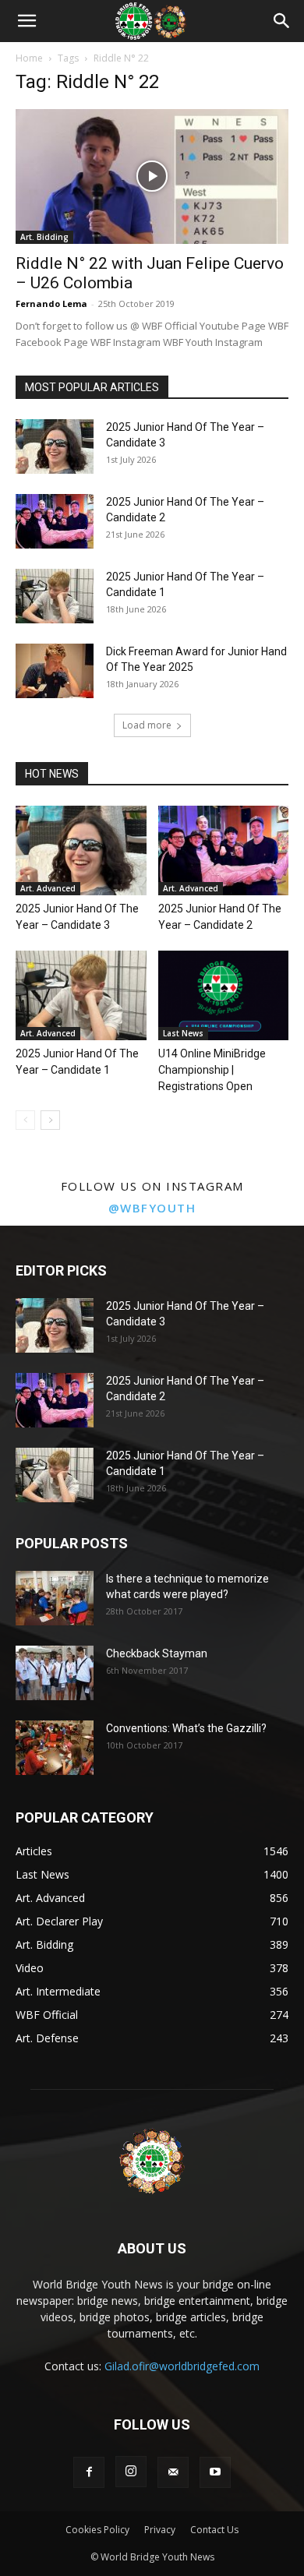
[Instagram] (131, 2472)
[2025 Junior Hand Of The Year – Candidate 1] (55, 596)
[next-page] (50, 1120)
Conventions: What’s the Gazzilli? (186, 1728)
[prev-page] (25, 1120)
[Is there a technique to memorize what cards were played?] (55, 1598)
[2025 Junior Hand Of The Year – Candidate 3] (55, 446)
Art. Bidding (44, 237)
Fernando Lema (51, 303)
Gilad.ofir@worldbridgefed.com (182, 2366)
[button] (27, 21)
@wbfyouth (152, 1208)
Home (29, 58)
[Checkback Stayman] (55, 1673)
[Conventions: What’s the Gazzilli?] (55, 1748)
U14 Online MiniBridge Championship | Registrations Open (212, 1070)
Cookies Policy (97, 2530)
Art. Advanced (48, 888)
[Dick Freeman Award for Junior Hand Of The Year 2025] (55, 671)
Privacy (160, 2530)
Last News (183, 1033)
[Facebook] (89, 2472)
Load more (147, 725)
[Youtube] (215, 2472)
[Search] (282, 21)
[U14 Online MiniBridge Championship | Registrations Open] (224, 995)
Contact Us (214, 2530)
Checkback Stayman (157, 1653)
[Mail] (173, 2472)
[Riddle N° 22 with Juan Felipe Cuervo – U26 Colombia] (152, 176)
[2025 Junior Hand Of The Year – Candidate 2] (55, 521)
